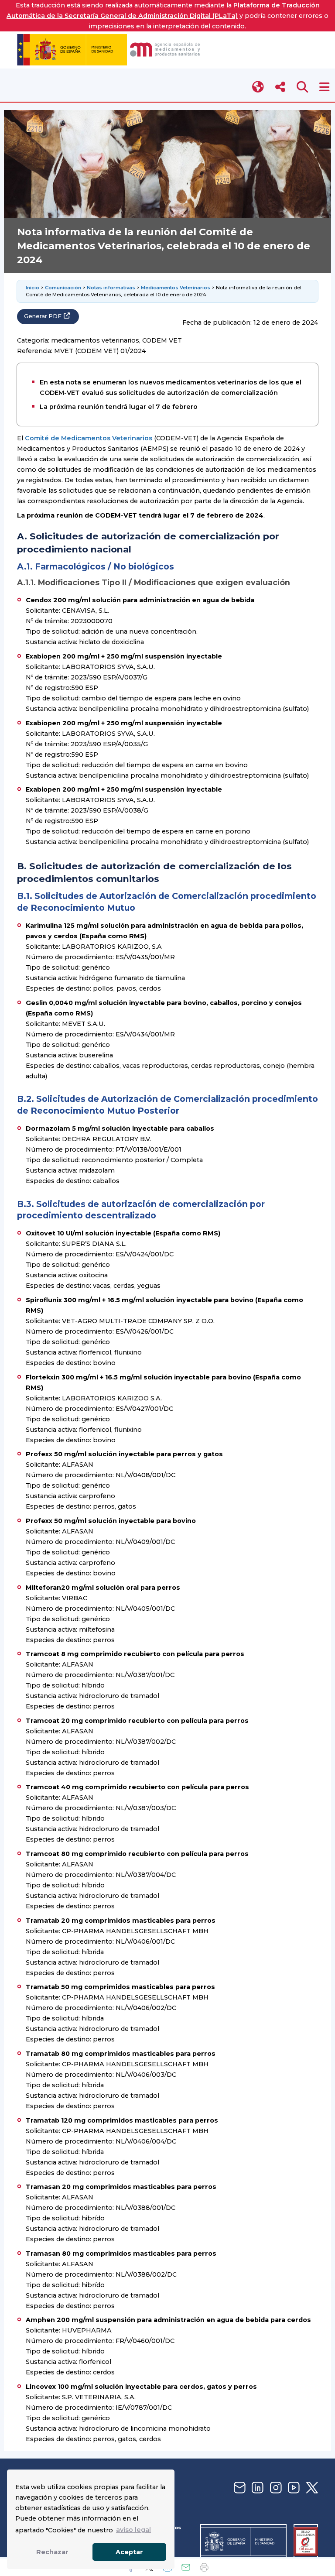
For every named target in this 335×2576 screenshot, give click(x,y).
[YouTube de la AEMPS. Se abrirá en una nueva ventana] (293, 2488)
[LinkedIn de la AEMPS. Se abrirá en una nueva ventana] (256, 2488)
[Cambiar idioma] (258, 87)
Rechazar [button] (52, 2552)
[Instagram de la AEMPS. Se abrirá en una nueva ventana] (275, 2488)
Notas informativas (111, 288)
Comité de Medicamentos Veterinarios (89, 438)
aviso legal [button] (133, 2530)
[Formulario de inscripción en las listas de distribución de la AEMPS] (239, 2488)
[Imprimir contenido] (204, 2567)
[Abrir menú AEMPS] (324, 87)
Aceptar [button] (129, 2552)
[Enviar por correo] (186, 2567)
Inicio (32, 288)
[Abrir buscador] (303, 87)
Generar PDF (43, 316)
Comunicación (63, 288)
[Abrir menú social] (280, 87)
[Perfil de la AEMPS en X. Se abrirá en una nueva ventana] (311, 2488)
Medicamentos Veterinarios (176, 288)
